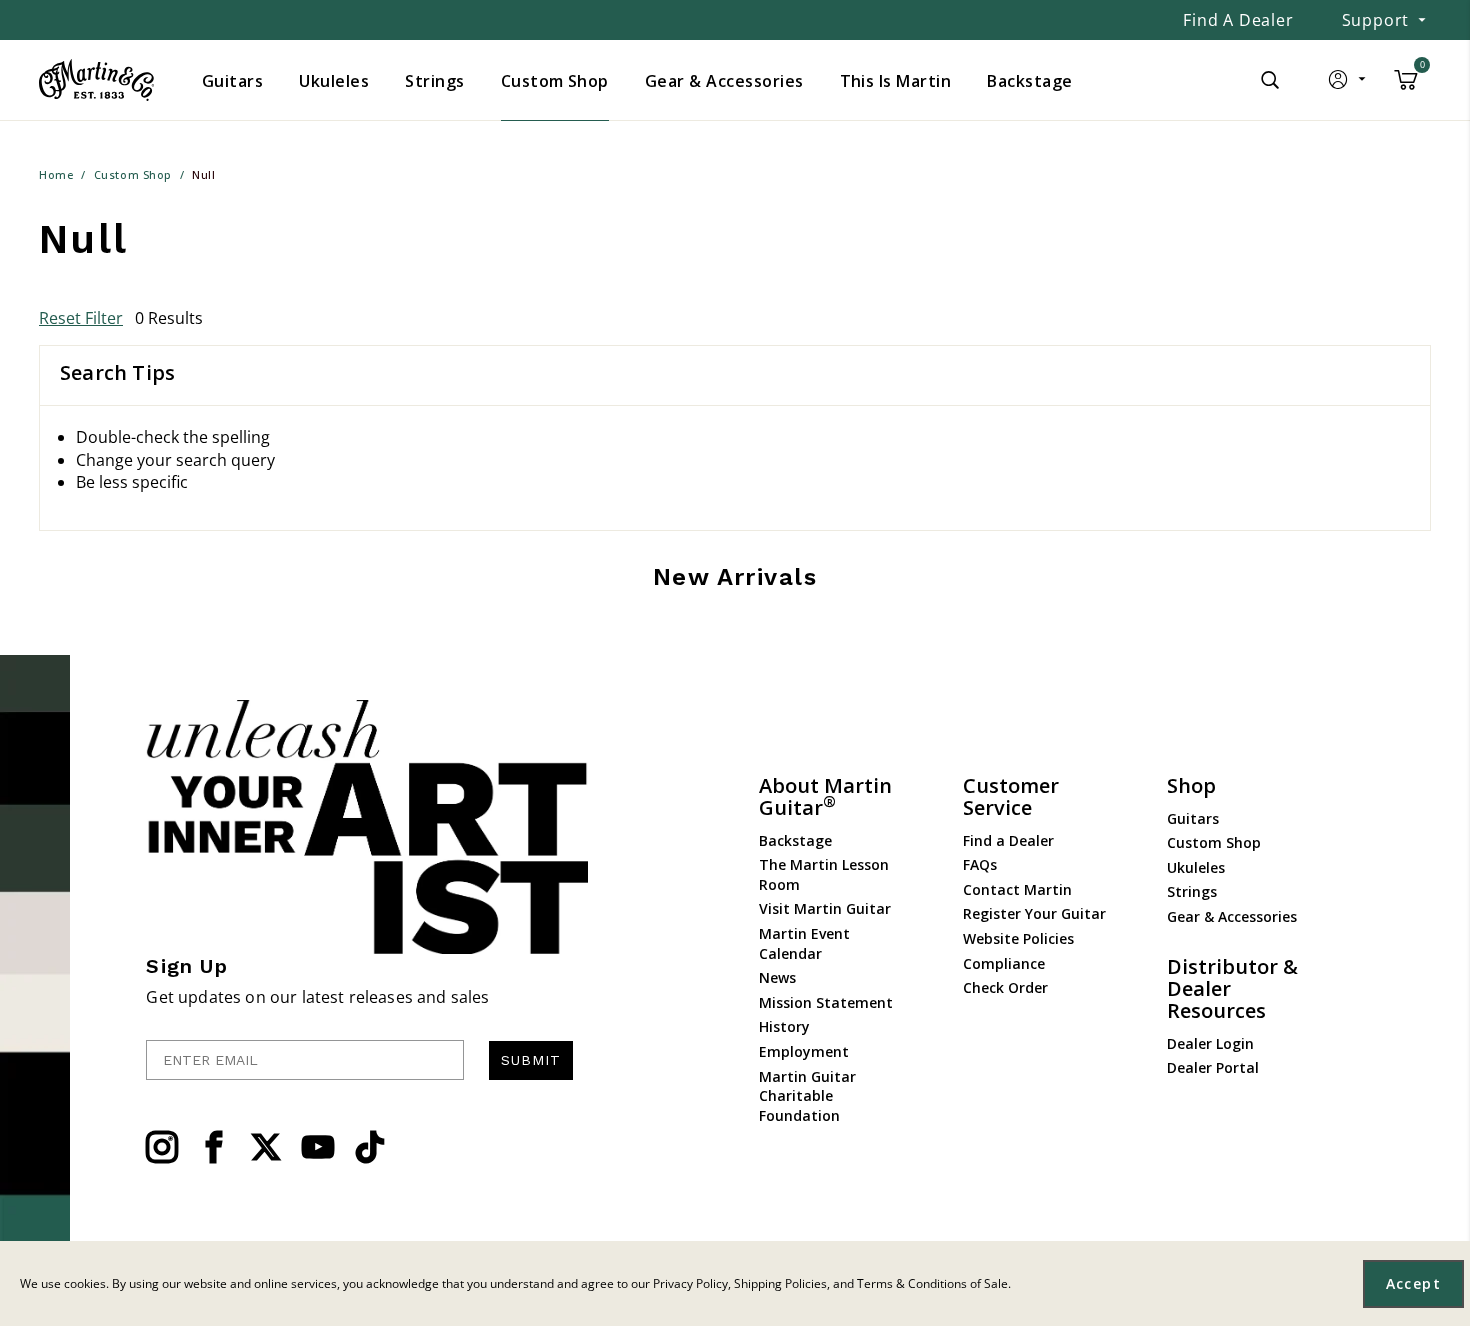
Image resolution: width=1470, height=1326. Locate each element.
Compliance (1004, 963)
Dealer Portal (1213, 1067)
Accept (1413, 1283)
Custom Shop (1214, 842)
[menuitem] (232, 81)
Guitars (1193, 818)
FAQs (980, 864)
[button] (1348, 84)
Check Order (1005, 987)
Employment (804, 1051)
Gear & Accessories (1232, 916)
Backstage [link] (1029, 81)
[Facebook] (214, 1147)
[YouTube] (318, 1147)
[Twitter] (266, 1147)
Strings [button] (434, 81)
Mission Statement (826, 1002)
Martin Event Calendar (804, 943)
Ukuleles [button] (334, 81)
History (784, 1026)
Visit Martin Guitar (825, 908)
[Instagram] (162, 1147)
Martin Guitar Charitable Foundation (807, 1096)
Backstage (795, 840)
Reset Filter (81, 318)
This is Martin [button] (896, 81)
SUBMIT (531, 1060)
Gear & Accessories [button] (724, 81)
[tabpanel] (735, 481)
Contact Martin (1017, 889)
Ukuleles (1196, 867)
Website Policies (1018, 938)
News (777, 977)
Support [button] (1376, 20)
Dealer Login (1210, 1043)
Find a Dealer (1238, 20)
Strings (1192, 891)
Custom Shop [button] (555, 81)
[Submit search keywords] (1270, 80)
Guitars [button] (232, 81)
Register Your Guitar (1034, 913)
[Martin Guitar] (96, 80)
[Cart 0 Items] (1406, 87)
